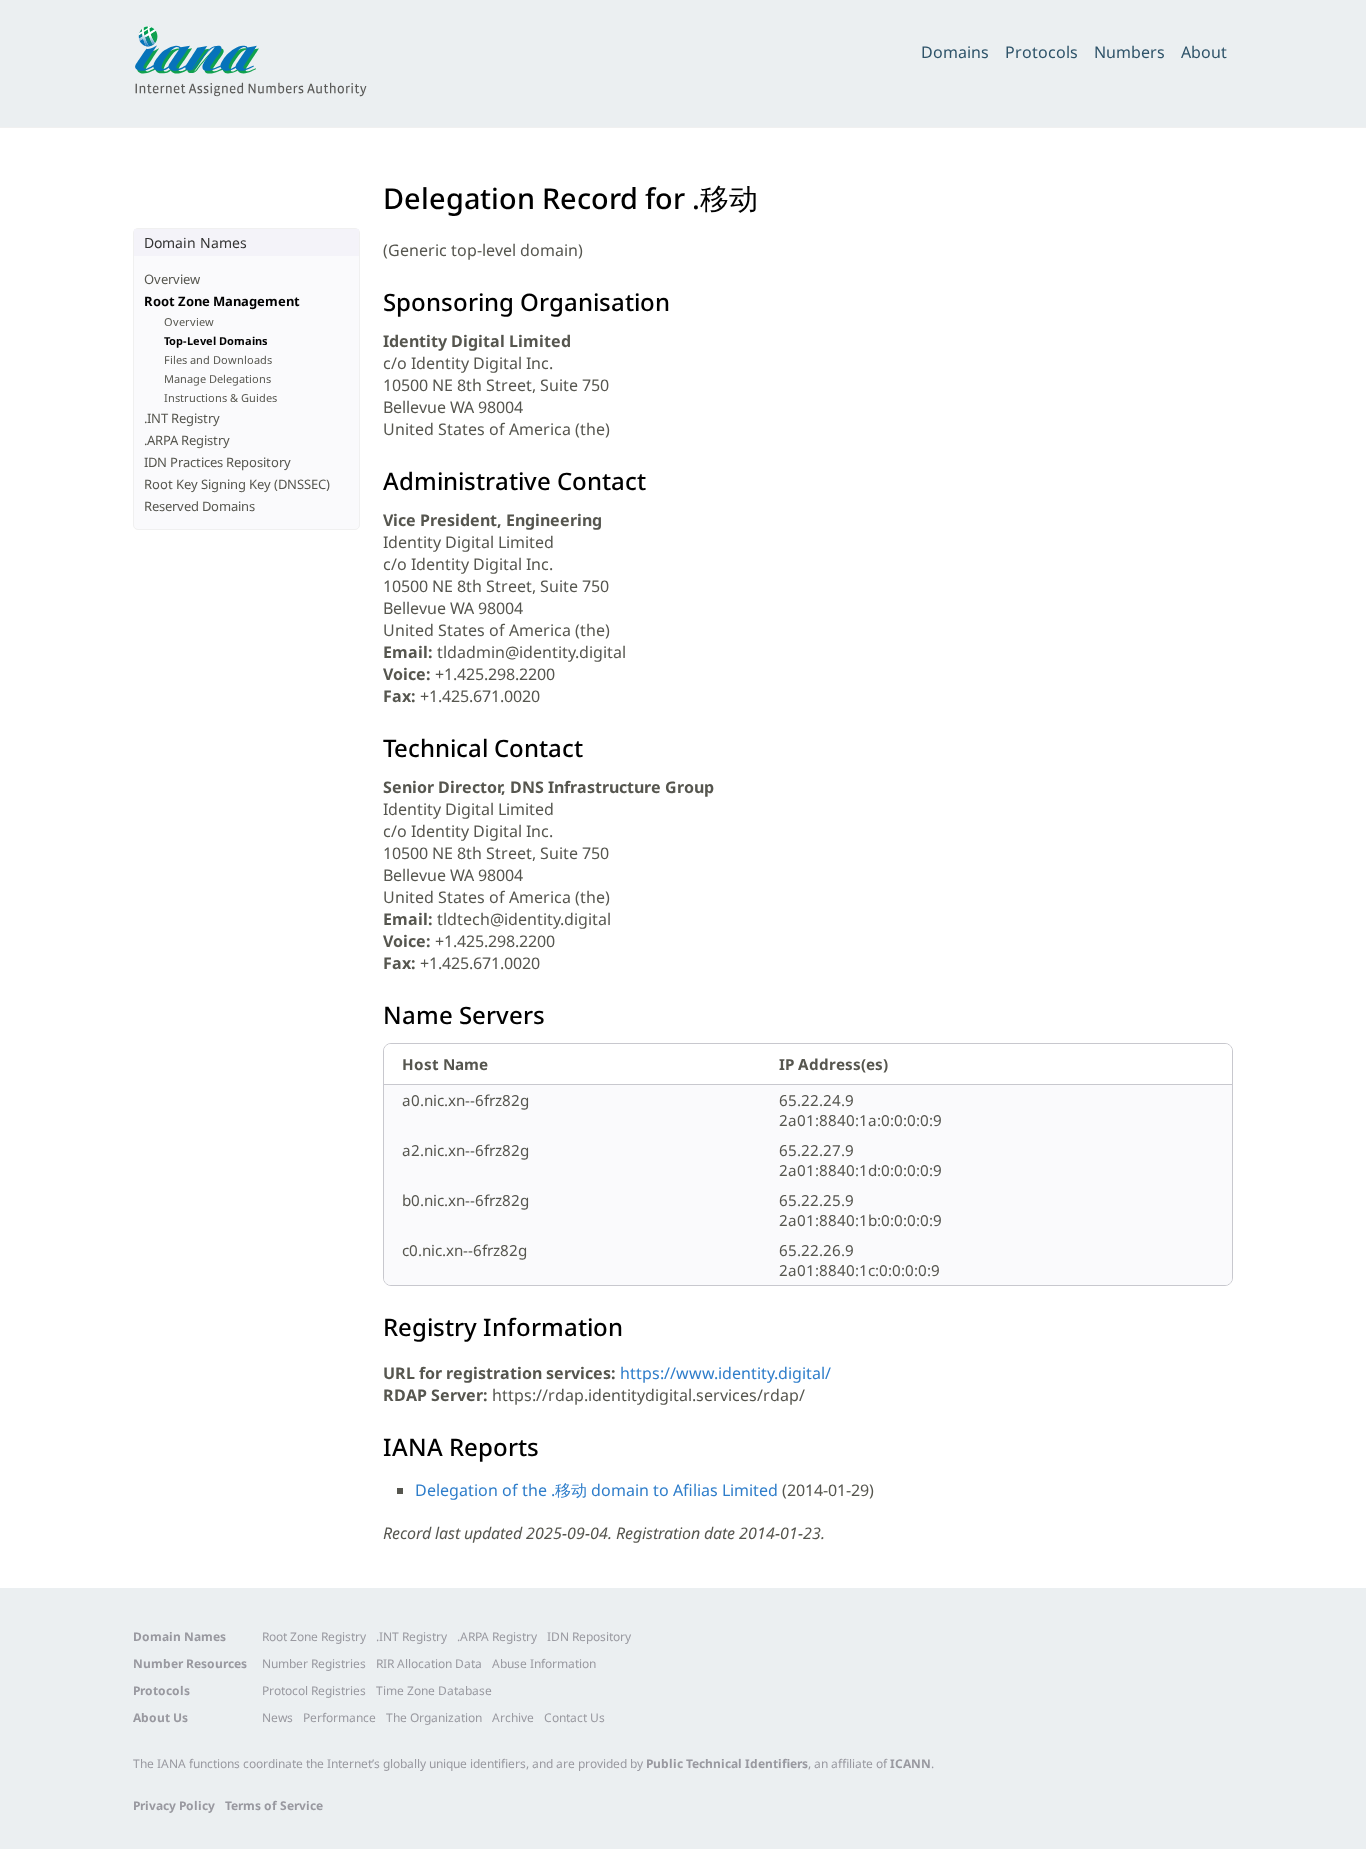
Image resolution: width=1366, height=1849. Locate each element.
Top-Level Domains (216, 340)
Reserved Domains (199, 506)
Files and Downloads (218, 359)
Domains (955, 52)
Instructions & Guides (220, 397)
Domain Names (179, 1636)
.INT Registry (182, 418)
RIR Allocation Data (429, 1663)
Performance (339, 1717)
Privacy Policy (174, 1805)
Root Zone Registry (314, 1636)
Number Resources (190, 1663)
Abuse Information (544, 1663)
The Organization (434, 1717)
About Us (160, 1717)
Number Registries (314, 1663)
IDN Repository (589, 1636)
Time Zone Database (434, 1690)
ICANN (910, 1763)
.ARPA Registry (187, 440)
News (277, 1717)
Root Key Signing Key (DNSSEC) (237, 484)
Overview (172, 279)
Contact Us (574, 1717)
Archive (513, 1717)
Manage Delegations (217, 378)
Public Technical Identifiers (727, 1763)
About (1204, 52)
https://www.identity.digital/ (725, 1373)
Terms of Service (274, 1805)
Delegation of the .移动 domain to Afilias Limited (596, 1490)
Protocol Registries (314, 1690)
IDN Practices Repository (217, 462)
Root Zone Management (222, 301)
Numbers (1129, 52)
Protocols (1041, 52)
